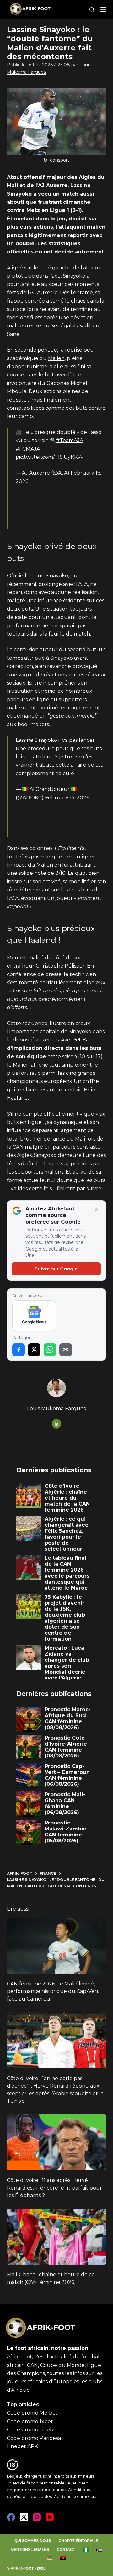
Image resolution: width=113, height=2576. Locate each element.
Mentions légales (30, 2550)
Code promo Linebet (33, 2430)
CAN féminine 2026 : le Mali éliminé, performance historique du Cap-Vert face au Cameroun (53, 1991)
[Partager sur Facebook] (19, 1350)
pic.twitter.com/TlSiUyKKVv (50, 457)
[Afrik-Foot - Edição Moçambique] (50, 2558)
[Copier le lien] (66, 1350)
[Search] (92, 10)
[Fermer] (96, 1210)
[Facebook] (11, 2517)
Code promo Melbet (32, 2413)
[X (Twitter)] (24, 2517)
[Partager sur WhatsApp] (50, 1350)
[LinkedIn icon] (56, 1424)
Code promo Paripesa (34, 2438)
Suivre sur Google (56, 1269)
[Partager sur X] (34, 1350)
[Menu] (103, 9)
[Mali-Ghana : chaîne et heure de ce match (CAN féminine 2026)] (57, 2237)
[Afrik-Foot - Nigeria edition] (86, 2550)
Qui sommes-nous (33, 2541)
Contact (66, 2550)
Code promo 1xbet (30, 2421)
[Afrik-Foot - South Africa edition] (99, 2550)
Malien (56, 358)
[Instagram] (37, 2517)
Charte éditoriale (78, 2541)
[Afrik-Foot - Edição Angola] (63, 2558)
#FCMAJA (28, 449)
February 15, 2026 (67, 798)
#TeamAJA (70, 440)
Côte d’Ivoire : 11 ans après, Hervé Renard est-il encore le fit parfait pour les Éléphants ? (54, 2188)
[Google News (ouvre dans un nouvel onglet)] (34, 1316)
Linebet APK (22, 2446)
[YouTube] (50, 2517)
